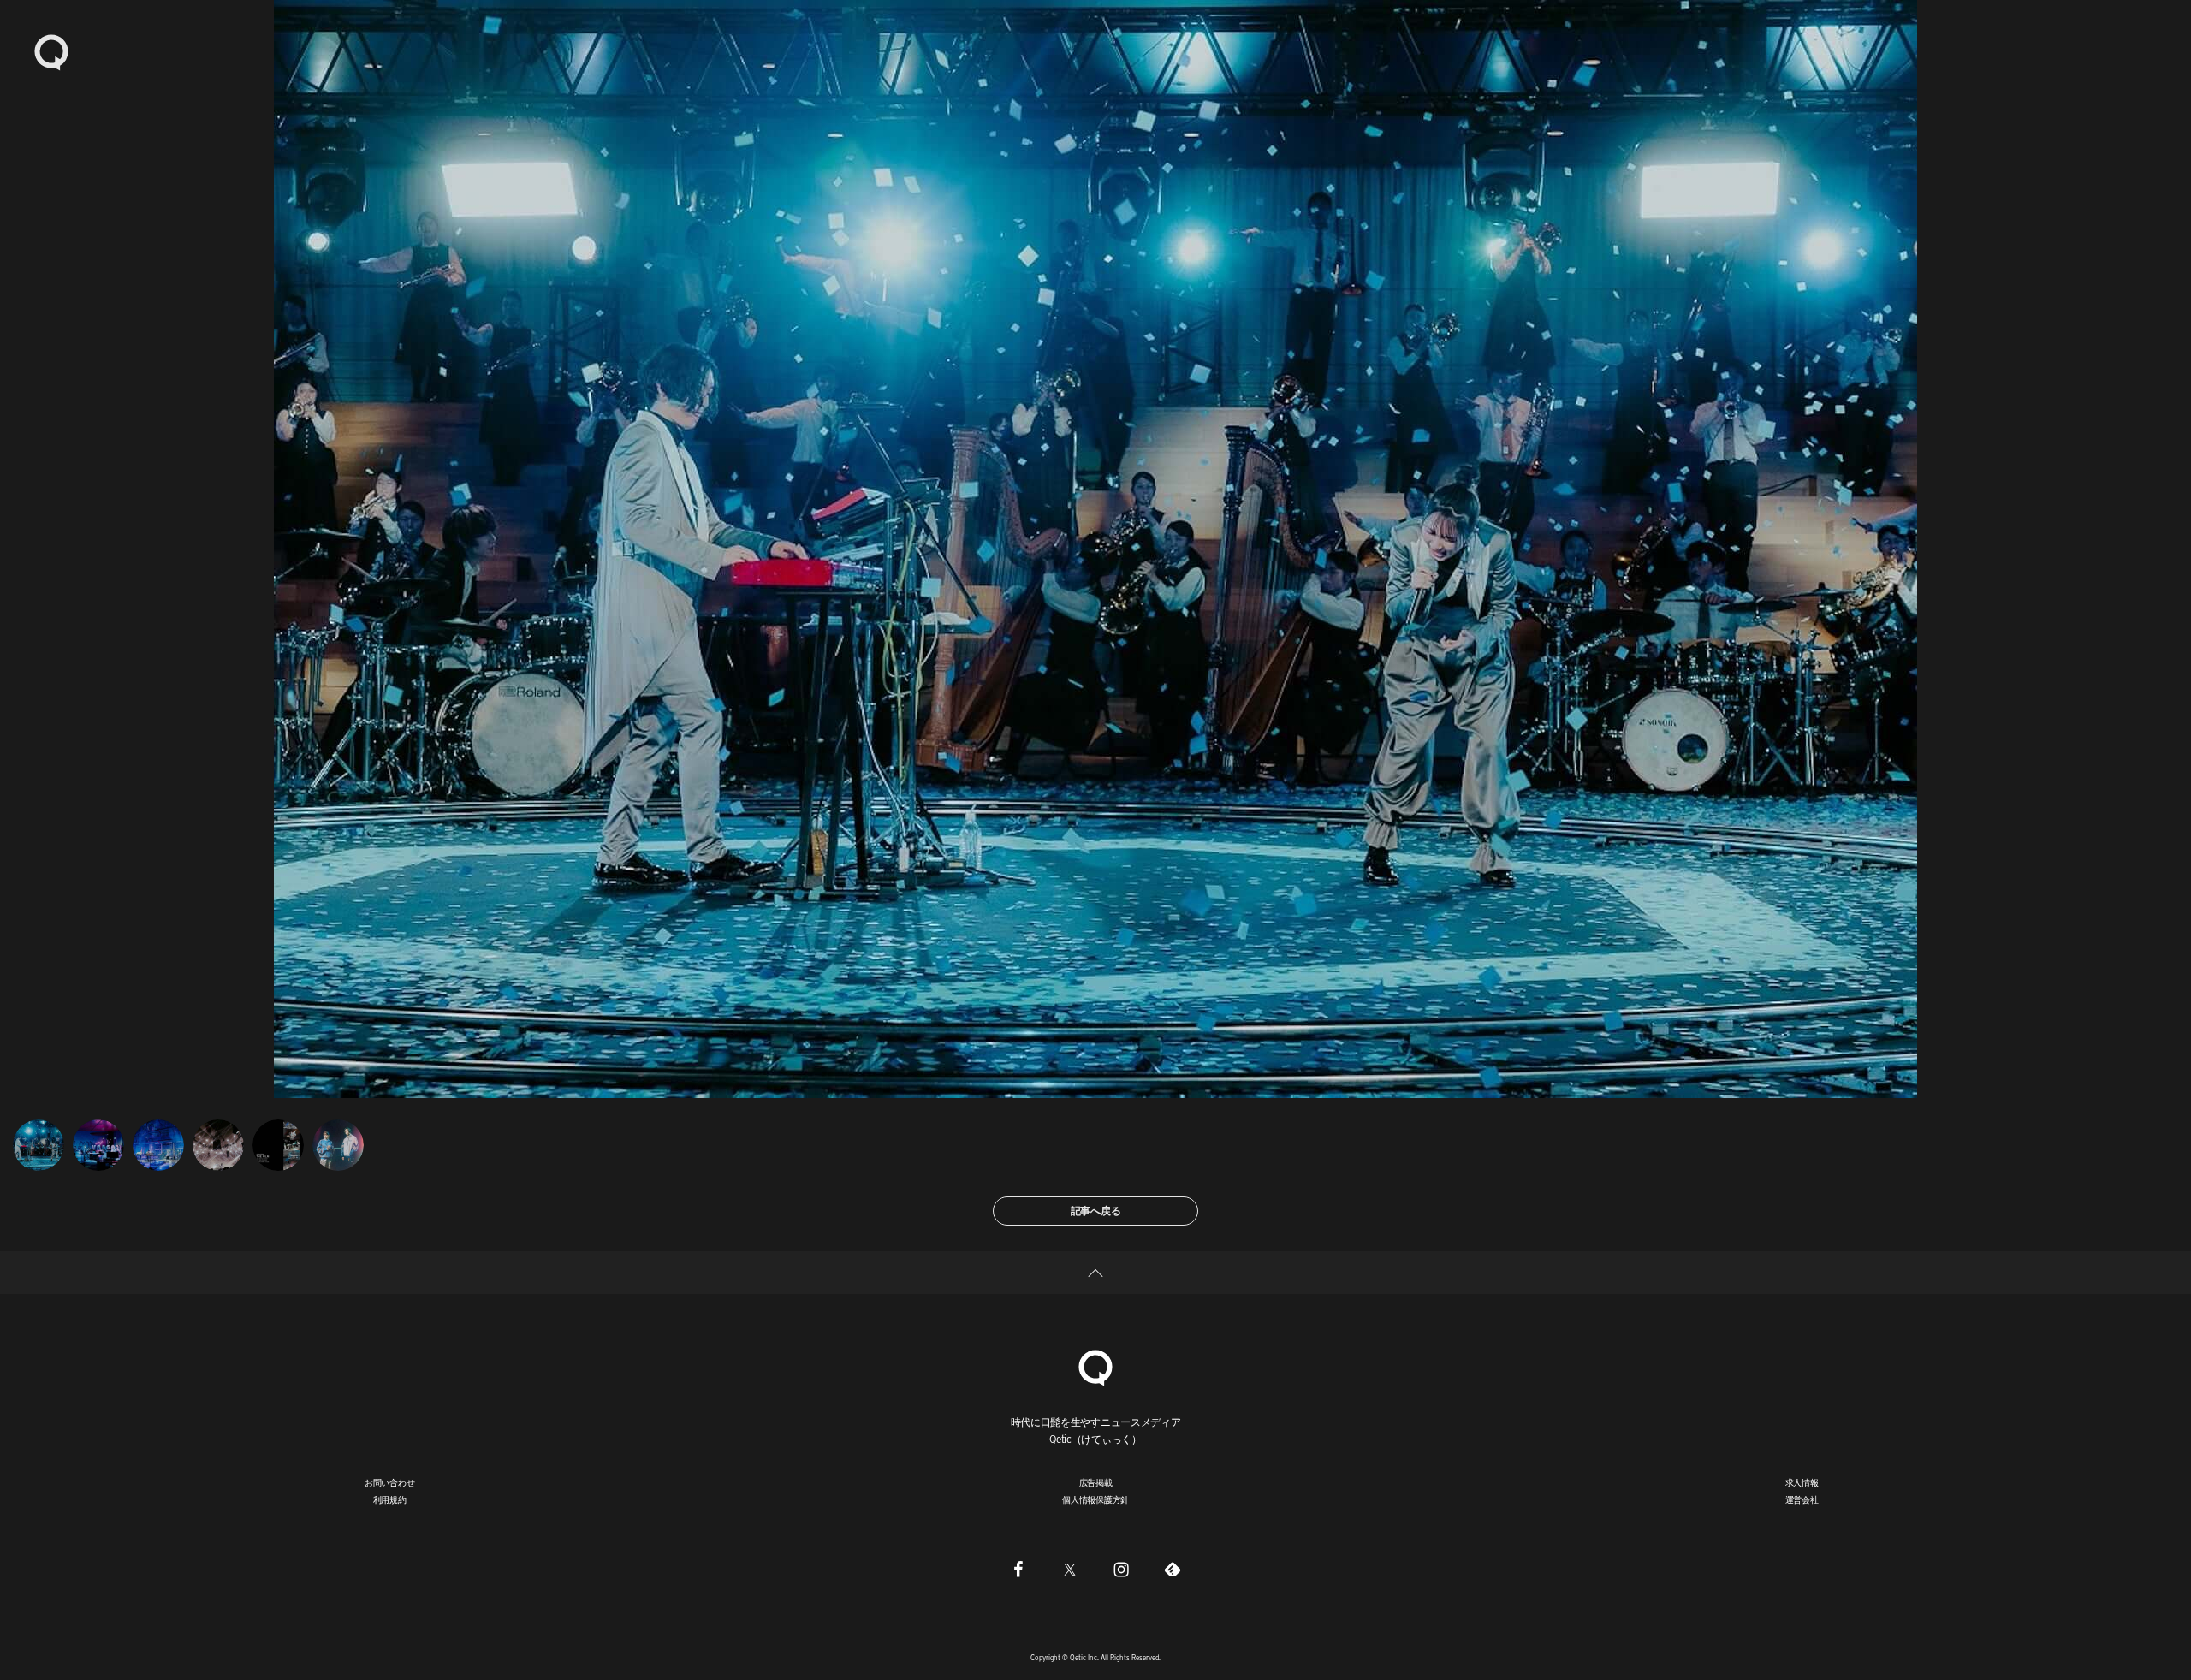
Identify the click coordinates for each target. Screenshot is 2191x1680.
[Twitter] (1070, 1569)
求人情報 (1802, 1482)
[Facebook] (1018, 1569)
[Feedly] (1173, 1569)
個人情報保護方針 (1095, 1499)
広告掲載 (1096, 1482)
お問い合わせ (390, 1482)
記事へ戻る (1096, 1211)
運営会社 (1802, 1499)
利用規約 (390, 1499)
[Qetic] (51, 51)
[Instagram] (1121, 1569)
